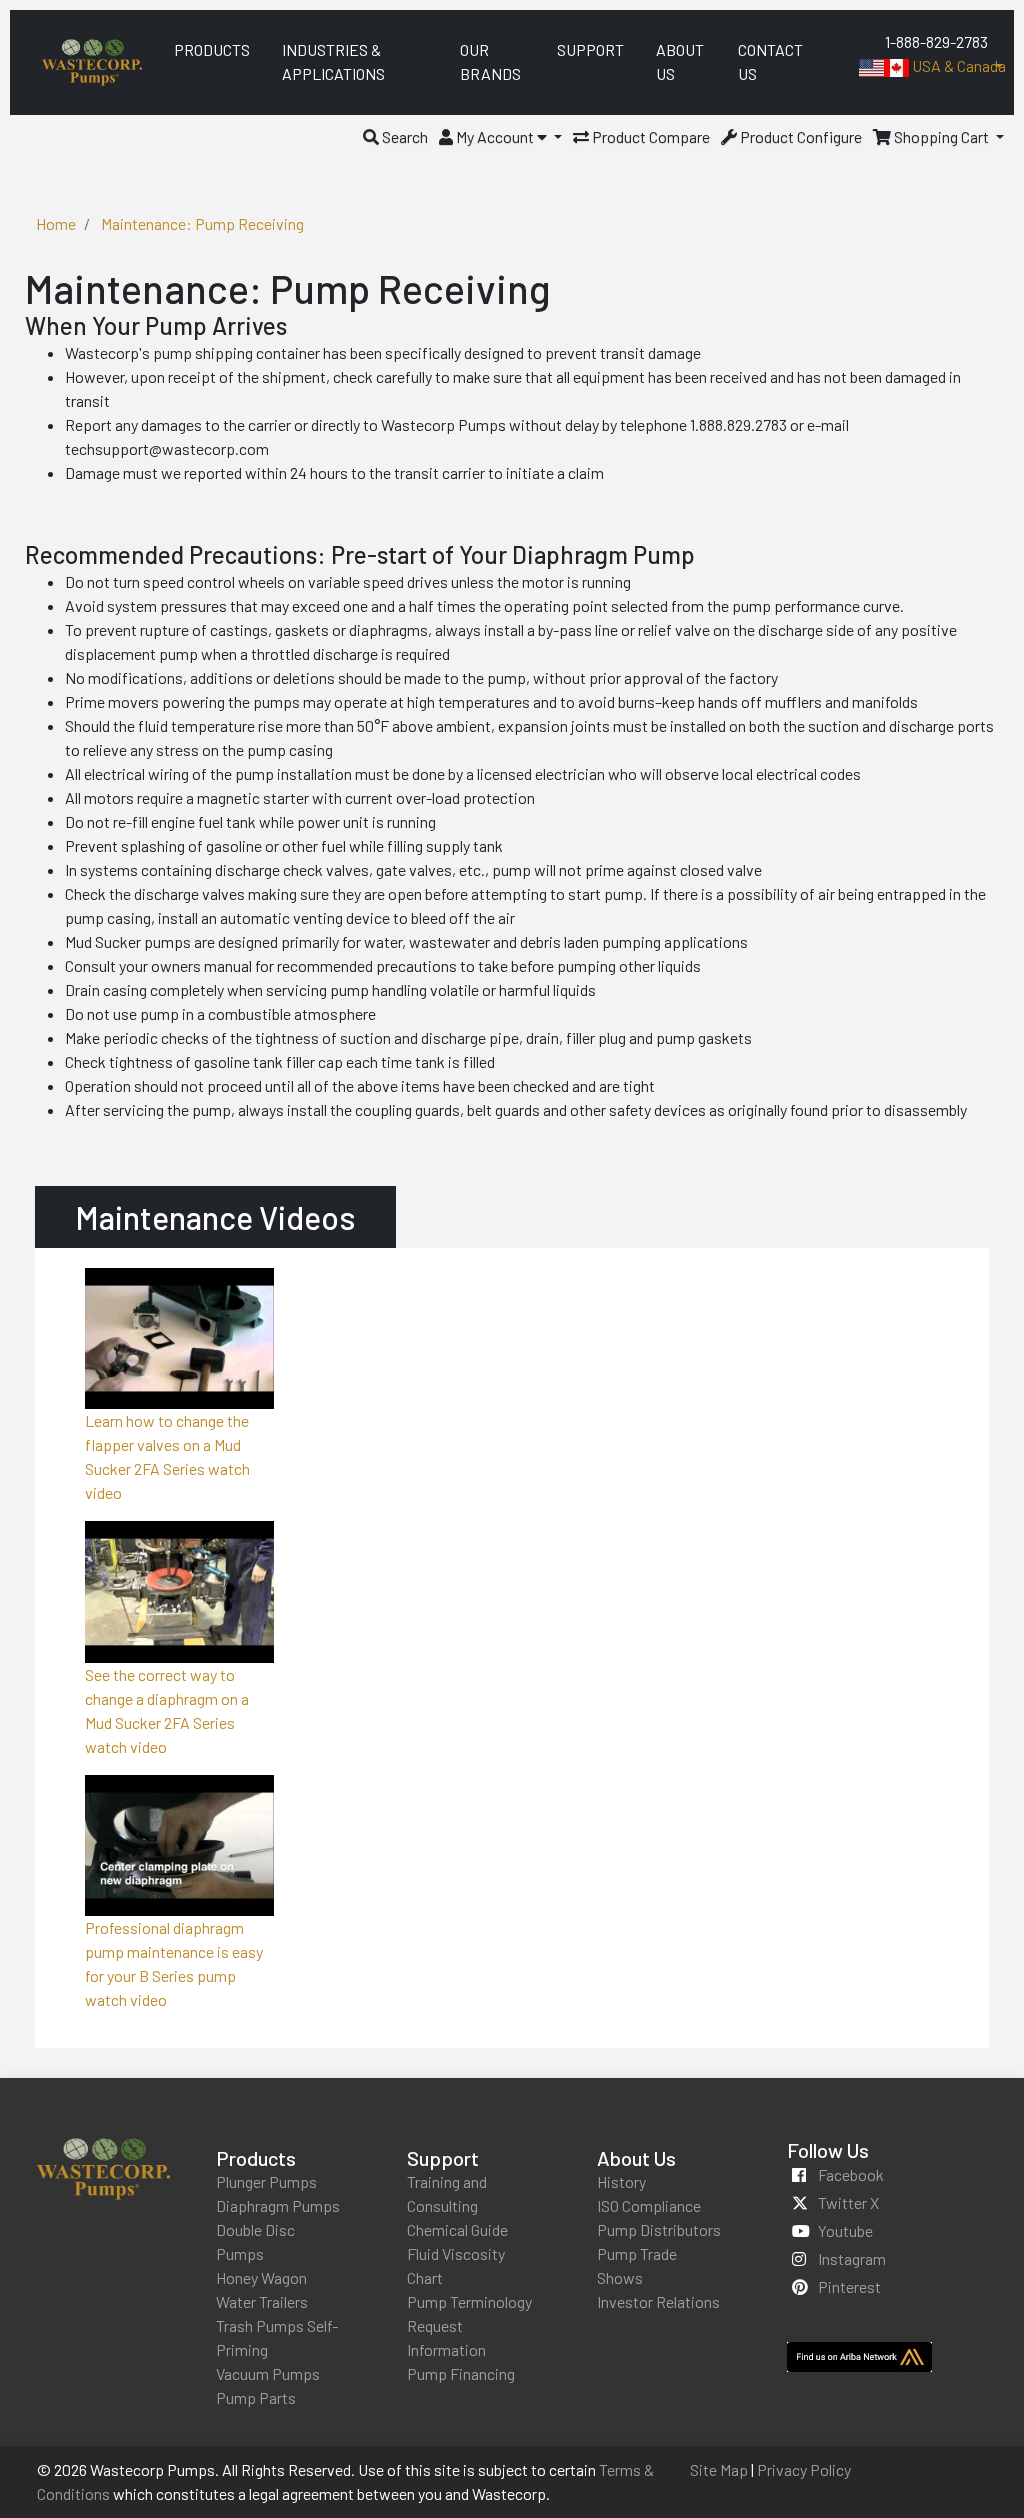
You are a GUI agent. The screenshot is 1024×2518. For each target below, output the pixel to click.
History (621, 2181)
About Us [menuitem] (680, 61)
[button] (395, 136)
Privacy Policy (804, 2469)
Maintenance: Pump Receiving (202, 223)
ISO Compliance (649, 2205)
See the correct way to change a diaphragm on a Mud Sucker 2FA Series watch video (167, 1710)
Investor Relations (658, 2301)
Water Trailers (262, 2301)
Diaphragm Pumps (278, 2205)
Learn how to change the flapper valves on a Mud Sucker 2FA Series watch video (167, 1456)
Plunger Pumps (266, 2181)
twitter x (848, 2202)
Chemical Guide (457, 2229)
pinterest (849, 2286)
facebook (851, 2174)
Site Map (719, 2469)
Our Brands (490, 61)
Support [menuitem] (590, 49)
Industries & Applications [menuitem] (333, 61)
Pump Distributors (659, 2229)
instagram (852, 2258)
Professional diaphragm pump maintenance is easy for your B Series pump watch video (174, 1963)
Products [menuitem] (212, 49)
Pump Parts (256, 2397)
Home (56, 223)
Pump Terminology (469, 2301)
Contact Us (770, 61)
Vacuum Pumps (268, 2373)
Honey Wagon (261, 2277)
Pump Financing (461, 2373)
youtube (845, 2230)
